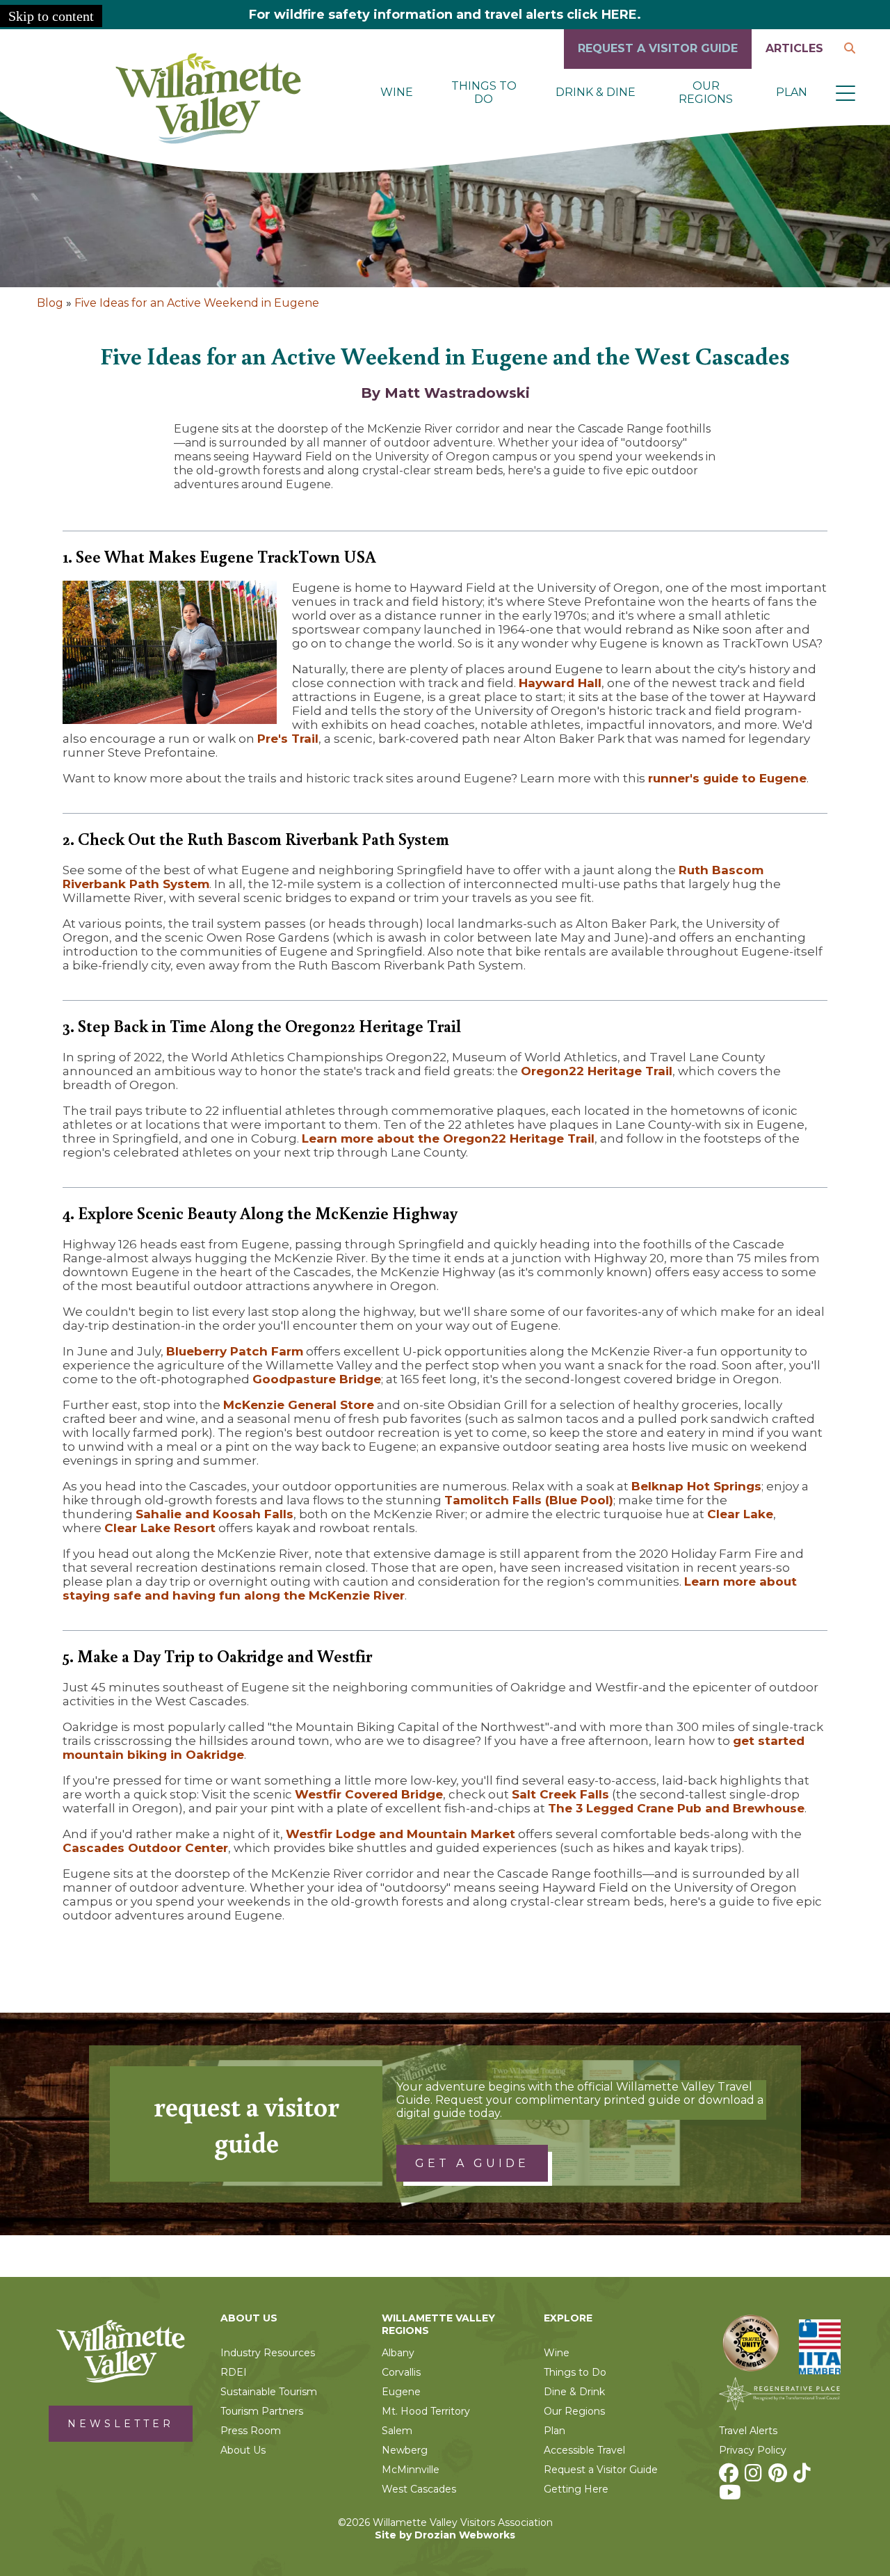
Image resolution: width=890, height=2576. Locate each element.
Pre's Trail (288, 739)
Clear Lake (740, 1514)
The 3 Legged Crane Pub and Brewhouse (676, 1808)
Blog (50, 303)
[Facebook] (730, 2477)
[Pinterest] (779, 2477)
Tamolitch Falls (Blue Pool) (529, 1500)
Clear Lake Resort (160, 1528)
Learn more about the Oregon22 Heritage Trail (448, 1138)
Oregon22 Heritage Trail (597, 1071)
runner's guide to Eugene (727, 778)
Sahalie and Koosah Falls (215, 1514)
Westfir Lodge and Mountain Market (400, 1834)
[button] (845, 92)
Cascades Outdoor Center (145, 1848)
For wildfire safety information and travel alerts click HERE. (445, 15)
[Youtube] (732, 2496)
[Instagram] (755, 2477)
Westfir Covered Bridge (369, 1794)
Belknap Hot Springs (696, 1486)
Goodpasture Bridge (317, 1379)
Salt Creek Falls (560, 1794)
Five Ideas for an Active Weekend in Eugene (197, 303)
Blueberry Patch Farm (235, 1351)
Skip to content (51, 16)
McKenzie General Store (299, 1405)
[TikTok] (804, 2477)
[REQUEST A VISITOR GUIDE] (658, 65)
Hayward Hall (560, 683)
